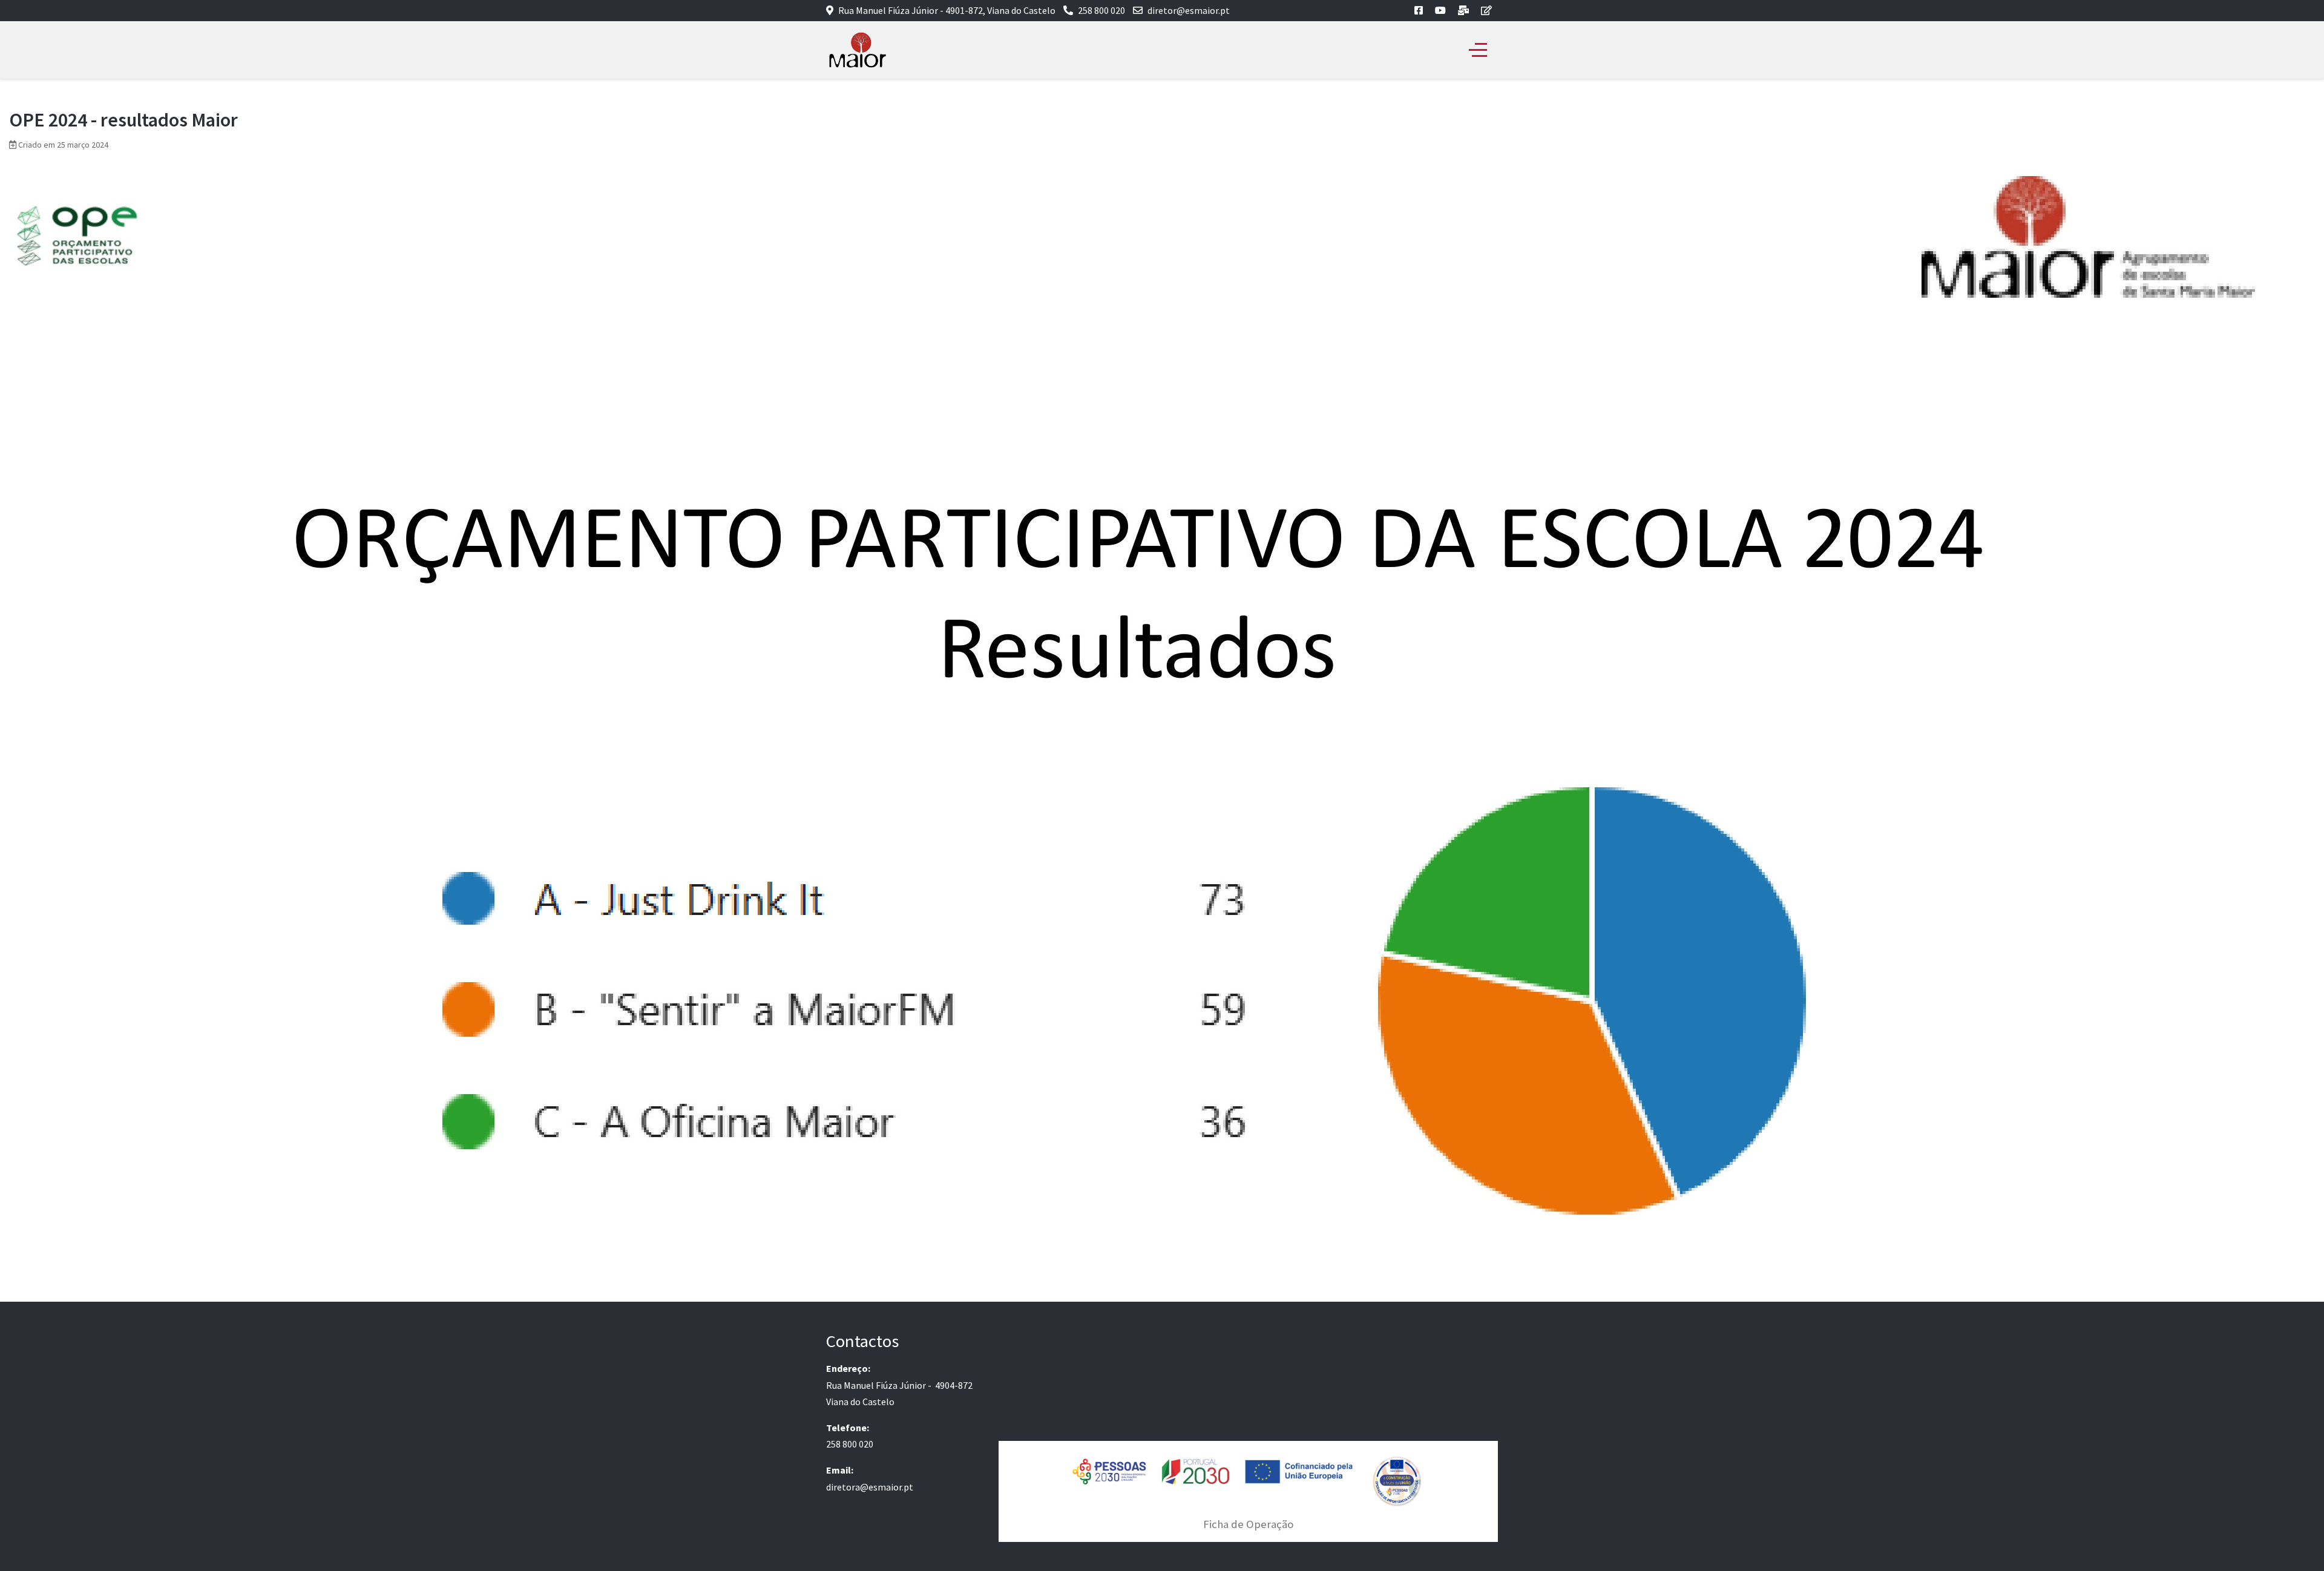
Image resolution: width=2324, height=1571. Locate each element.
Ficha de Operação (1248, 1524)
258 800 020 (1101, 10)
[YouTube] (1440, 10)
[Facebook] (1419, 10)
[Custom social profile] (1463, 10)
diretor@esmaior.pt (1189, 10)
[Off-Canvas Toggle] (1478, 50)
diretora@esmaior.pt (870, 1487)
